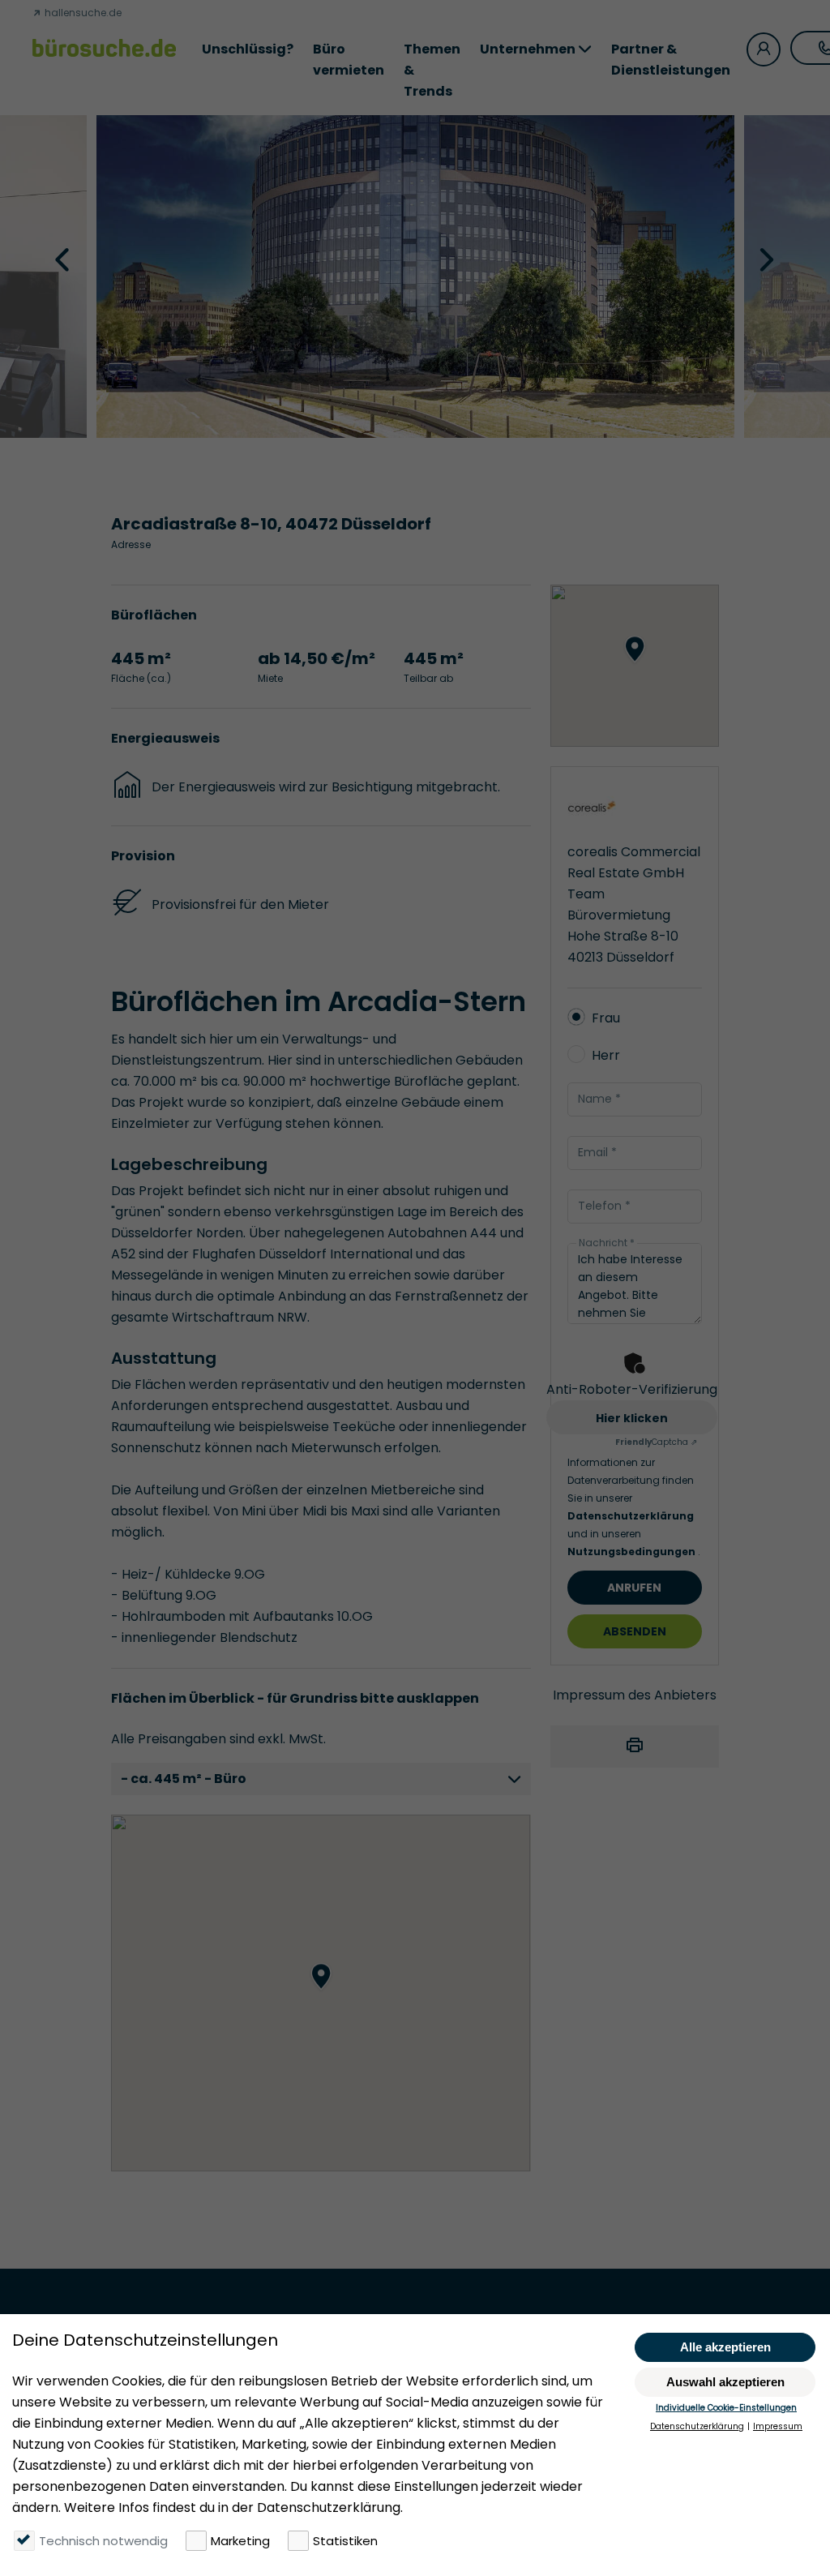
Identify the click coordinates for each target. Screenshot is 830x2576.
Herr (606, 1055)
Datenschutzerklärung (631, 1516)
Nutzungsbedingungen (633, 1552)
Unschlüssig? (248, 49)
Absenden (635, 1631)
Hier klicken (632, 1418)
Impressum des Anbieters (635, 1695)
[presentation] (64, 259)
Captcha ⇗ (656, 1442)
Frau (606, 1018)
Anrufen (634, 1588)
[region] (321, 1993)
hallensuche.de (82, 13)
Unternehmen (528, 49)
